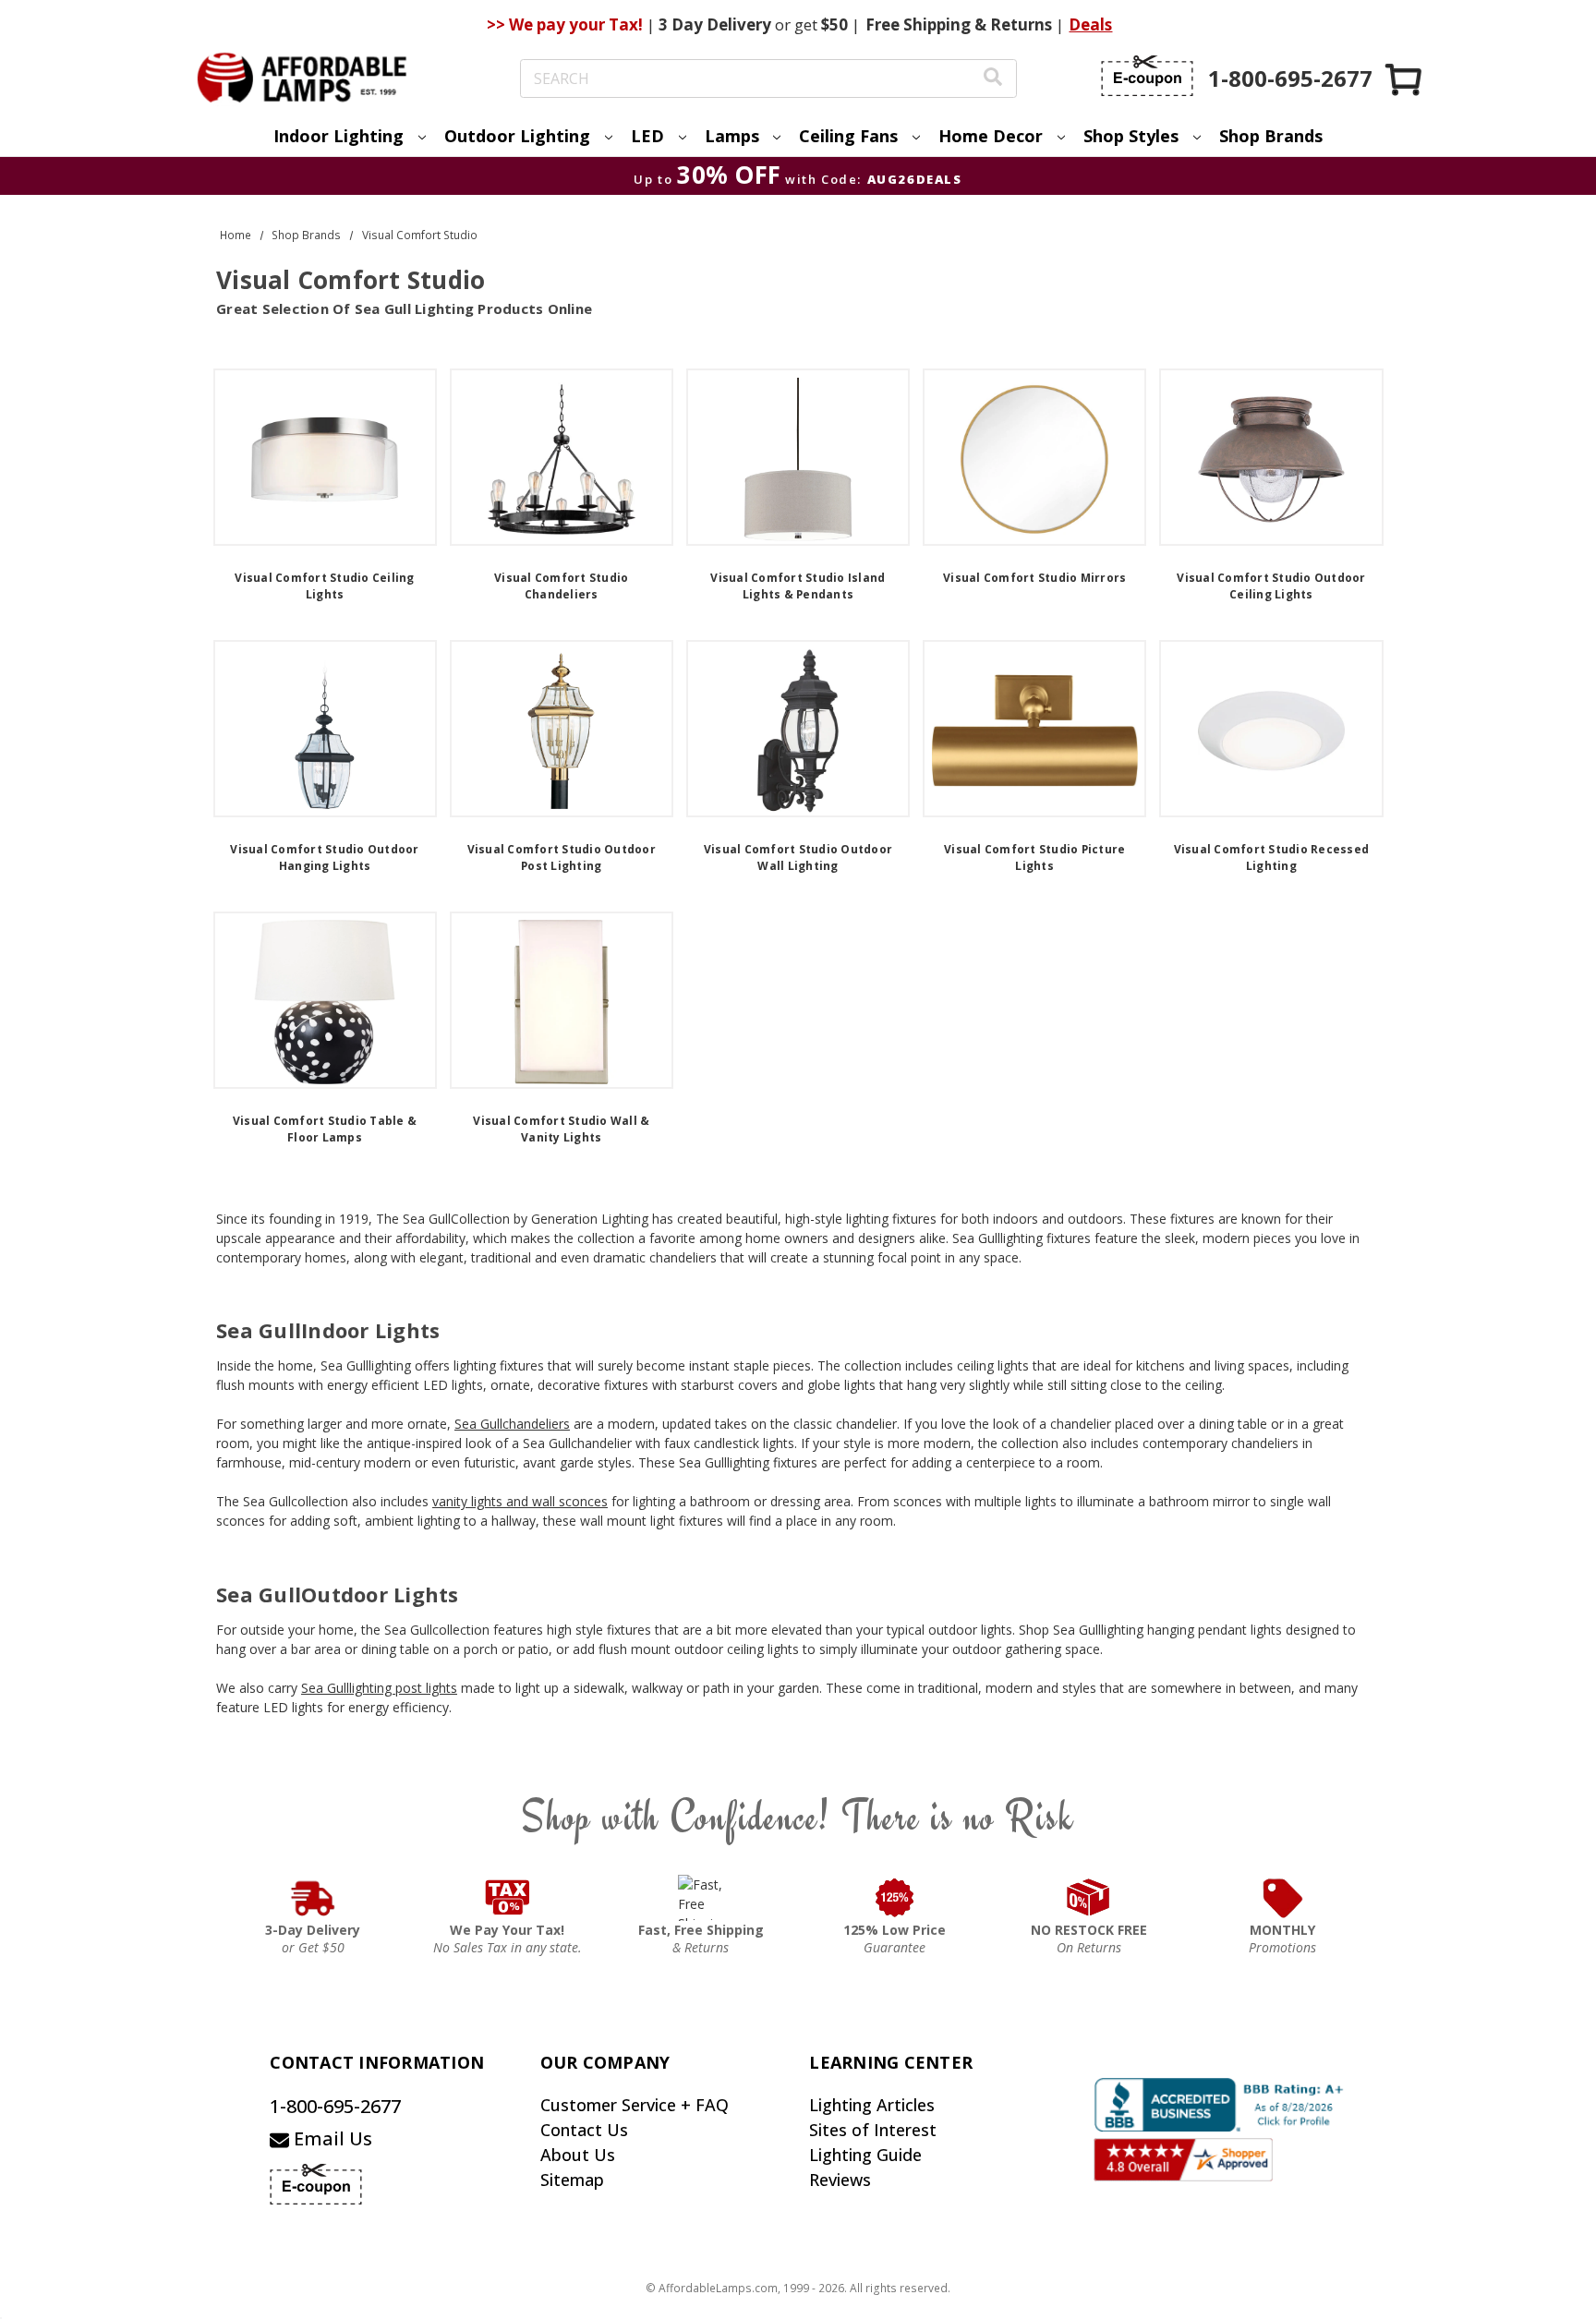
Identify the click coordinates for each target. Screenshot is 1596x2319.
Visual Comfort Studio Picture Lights (1034, 858)
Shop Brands (1271, 136)
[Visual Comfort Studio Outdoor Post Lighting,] (562, 729)
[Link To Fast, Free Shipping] (701, 1898)
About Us (578, 2155)
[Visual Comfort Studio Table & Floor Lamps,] (325, 1000)
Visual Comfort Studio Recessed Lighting (1272, 858)
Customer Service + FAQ (635, 2105)
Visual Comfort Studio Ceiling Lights (324, 586)
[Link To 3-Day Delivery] (313, 1898)
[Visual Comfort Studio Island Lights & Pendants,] (798, 457)
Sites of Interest (873, 2130)
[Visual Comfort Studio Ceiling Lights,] (325, 457)
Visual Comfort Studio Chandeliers (561, 586)
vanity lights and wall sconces (520, 1501)
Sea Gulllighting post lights (379, 1688)
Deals (1090, 24)
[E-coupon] (1147, 76)
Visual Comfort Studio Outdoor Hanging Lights (324, 858)
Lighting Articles (872, 2105)
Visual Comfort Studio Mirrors (1034, 578)
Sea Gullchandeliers (512, 1424)
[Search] (993, 79)
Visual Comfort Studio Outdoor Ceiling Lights (1271, 586)
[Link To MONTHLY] (1283, 1898)
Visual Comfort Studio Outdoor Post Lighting (562, 858)
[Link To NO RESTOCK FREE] (1089, 1898)
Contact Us (584, 2130)
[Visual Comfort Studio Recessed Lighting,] (1271, 729)
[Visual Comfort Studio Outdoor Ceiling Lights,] (1271, 457)
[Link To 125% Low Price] (895, 1898)
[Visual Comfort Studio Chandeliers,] (562, 457)
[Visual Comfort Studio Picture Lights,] (1034, 729)
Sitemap (572, 2180)
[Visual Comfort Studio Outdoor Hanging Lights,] (325, 729)
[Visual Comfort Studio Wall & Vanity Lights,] (562, 1000)
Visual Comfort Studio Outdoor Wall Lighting (798, 858)
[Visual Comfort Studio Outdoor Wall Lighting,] (798, 729)
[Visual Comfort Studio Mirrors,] (1034, 457)
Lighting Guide (865, 2155)
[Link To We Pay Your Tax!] (508, 1898)
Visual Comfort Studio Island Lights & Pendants (798, 586)
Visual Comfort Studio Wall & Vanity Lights (561, 1129)
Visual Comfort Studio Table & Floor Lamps (325, 1129)
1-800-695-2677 (335, 2106)
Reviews (840, 2180)
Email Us (331, 2138)
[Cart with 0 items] (1405, 79)
